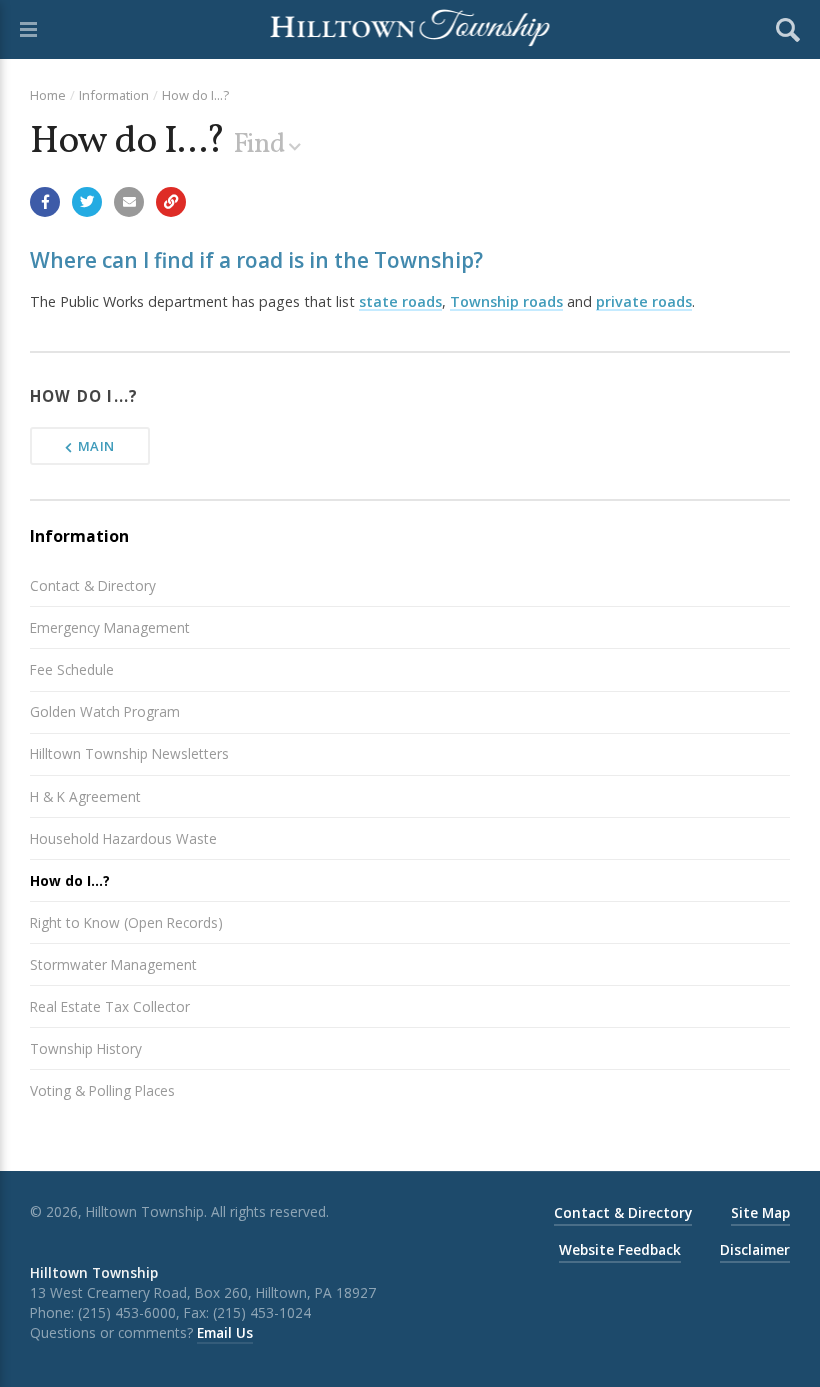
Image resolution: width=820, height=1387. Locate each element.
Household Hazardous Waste (123, 838)
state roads (400, 301)
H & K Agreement (85, 796)
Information (114, 95)
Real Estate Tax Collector (110, 1006)
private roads (644, 301)
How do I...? (195, 95)
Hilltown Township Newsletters (129, 753)
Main (96, 446)
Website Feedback (620, 1249)
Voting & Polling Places (102, 1090)
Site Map (760, 1212)
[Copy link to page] (171, 202)
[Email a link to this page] (129, 202)
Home (48, 95)
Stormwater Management (113, 964)
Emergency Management (110, 627)
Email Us (225, 1332)
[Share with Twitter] (87, 202)
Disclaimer (755, 1249)
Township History (86, 1048)
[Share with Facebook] (45, 202)
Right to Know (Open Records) (126, 922)
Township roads (506, 301)
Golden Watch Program (105, 711)
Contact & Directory (93, 585)
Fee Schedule (72, 669)
